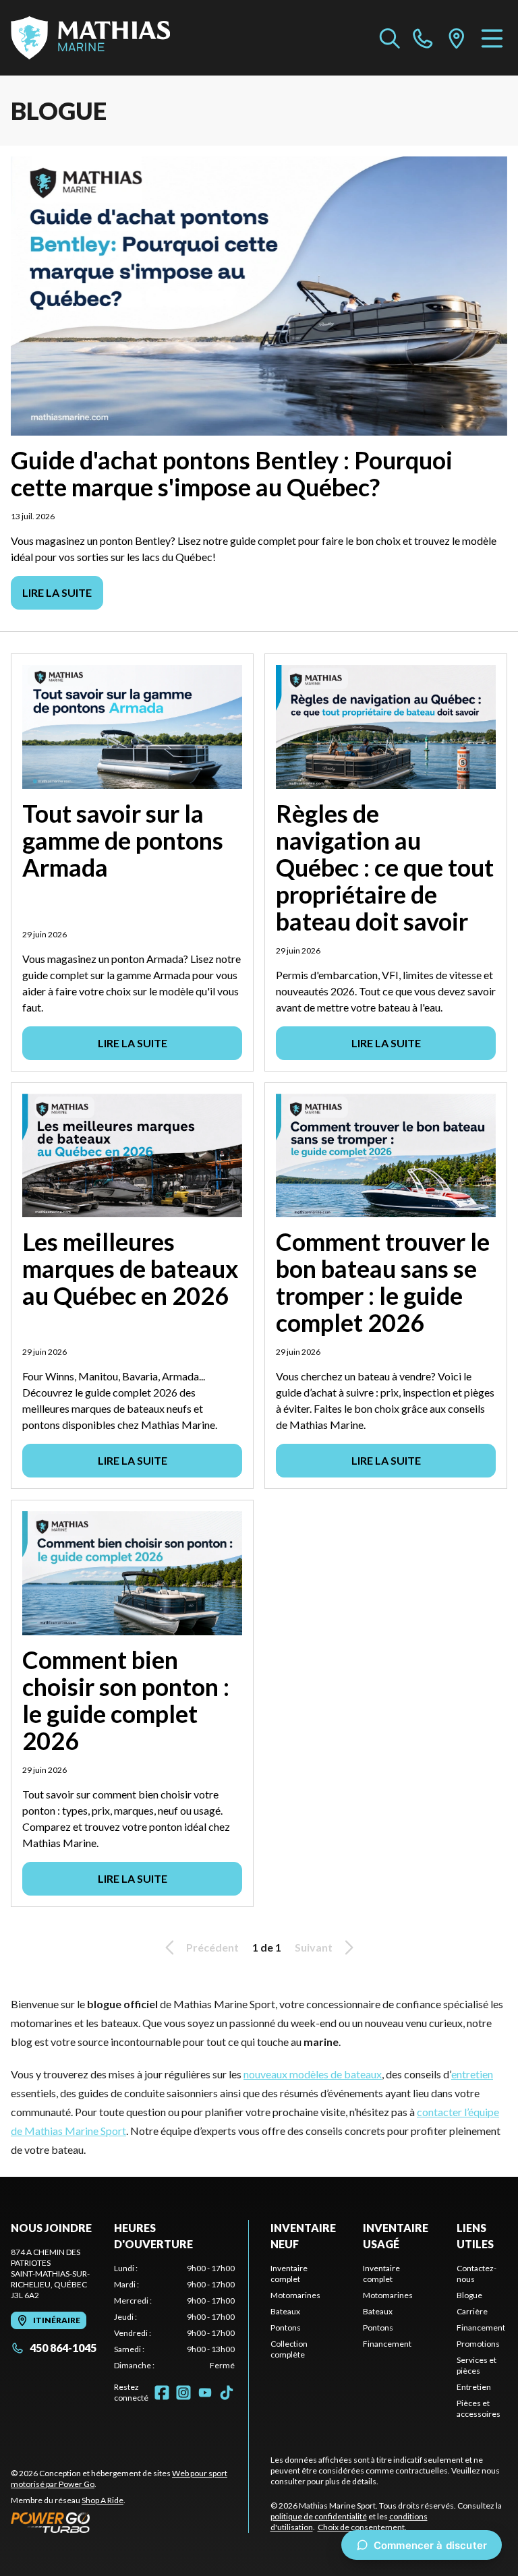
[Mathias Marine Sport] (90, 38)
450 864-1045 (63, 2348)
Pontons (286, 2328)
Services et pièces (477, 2365)
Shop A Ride (103, 2500)
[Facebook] (162, 2393)
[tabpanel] (174, 2317)
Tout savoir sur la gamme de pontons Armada (123, 840)
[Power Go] (129, 2522)
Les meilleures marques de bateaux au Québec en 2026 (130, 1268)
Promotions (478, 2344)
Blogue (469, 2295)
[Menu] (492, 38)
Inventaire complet (289, 2274)
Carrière (472, 2311)
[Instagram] (183, 2393)
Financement (387, 2344)
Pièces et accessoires (479, 2408)
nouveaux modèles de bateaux (313, 2074)
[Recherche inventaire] (390, 38)
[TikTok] (227, 2393)
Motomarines (295, 2295)
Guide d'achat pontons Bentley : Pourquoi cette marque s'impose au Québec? (232, 473)
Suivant (314, 1947)
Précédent (212, 1947)
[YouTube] (205, 2393)
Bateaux (285, 2311)
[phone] (423, 38)
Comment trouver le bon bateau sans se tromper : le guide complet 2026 (383, 1282)
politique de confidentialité (319, 2516)
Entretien (474, 2387)
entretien (472, 2074)
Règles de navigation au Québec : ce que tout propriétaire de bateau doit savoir (385, 867)
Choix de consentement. (362, 2527)
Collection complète (289, 2349)
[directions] (457, 38)
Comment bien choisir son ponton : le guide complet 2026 (126, 1700)
